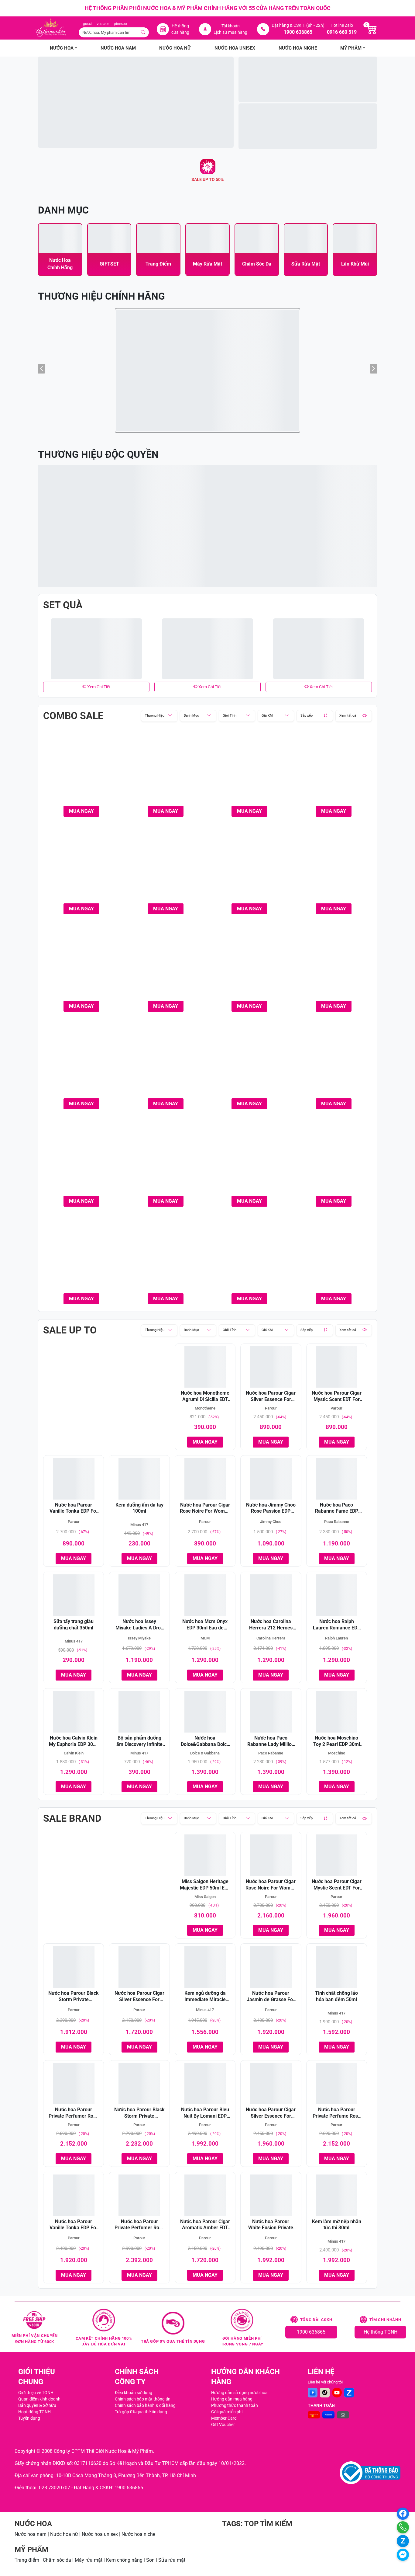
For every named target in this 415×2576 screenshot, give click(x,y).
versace (103, 24)
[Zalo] (349, 2393)
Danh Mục (191, 716)
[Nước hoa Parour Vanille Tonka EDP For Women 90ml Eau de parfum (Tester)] (74, 2195)
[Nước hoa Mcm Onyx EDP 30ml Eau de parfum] (205, 1595)
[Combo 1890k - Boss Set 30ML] (334, 769)
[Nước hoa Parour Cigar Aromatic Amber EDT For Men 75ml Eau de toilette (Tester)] (205, 2195)
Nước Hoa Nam (118, 48)
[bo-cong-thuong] (370, 2473)
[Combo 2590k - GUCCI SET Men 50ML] (82, 1061)
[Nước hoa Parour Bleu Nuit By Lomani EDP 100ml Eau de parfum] (205, 2084)
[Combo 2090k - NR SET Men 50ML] (166, 964)
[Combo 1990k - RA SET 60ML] (82, 964)
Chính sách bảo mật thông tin (143, 2399)
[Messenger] (403, 2555)
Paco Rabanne (337, 1522)
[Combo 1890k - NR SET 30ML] (82, 866)
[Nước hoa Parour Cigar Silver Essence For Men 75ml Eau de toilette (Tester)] (139, 1967)
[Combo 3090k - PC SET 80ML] (250, 1256)
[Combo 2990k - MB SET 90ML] (334, 1159)
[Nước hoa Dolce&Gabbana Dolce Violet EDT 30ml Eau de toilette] (205, 1712)
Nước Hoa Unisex (235, 48)
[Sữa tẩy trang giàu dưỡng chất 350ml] (74, 1595)
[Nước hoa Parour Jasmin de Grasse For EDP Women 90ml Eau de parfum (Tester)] (271, 1967)
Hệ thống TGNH (381, 2332)
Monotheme (205, 1408)
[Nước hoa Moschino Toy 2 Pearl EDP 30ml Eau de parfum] (337, 1712)
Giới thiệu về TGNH (36, 2393)
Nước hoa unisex (100, 2534)
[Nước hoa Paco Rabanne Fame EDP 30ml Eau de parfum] (337, 1479)
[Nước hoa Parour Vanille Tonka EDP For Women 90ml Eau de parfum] (74, 1479)
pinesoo (120, 24)
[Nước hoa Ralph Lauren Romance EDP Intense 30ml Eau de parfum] (337, 1595)
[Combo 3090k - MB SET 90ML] (166, 1256)
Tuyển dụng (29, 2418)
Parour (271, 1408)
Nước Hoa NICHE (298, 48)
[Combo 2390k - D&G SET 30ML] (334, 964)
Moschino (337, 1753)
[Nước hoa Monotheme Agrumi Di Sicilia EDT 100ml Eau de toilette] (205, 1367)
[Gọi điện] (403, 2527)
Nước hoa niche (138, 2534)
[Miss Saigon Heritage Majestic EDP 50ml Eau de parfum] (205, 1855)
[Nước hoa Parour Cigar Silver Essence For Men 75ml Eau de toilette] (271, 1367)
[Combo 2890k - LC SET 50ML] (250, 1061)
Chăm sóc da (57, 2560)
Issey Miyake (139, 1638)
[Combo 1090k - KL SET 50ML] (82, 769)
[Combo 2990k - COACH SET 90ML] (166, 1159)
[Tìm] (143, 32)
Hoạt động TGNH (34, 2412)
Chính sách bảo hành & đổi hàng (145, 2405)
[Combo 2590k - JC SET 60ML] (166, 1061)
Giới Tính (230, 716)
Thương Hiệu (155, 716)
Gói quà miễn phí (227, 2412)
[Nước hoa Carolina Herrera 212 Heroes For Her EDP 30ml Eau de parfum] (271, 1595)
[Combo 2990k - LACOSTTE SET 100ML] (250, 1159)
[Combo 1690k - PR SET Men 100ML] (250, 769)
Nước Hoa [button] (62, 48)
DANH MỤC (63, 210)
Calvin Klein (74, 1753)
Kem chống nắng (124, 2560)
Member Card (224, 2418)
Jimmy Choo (271, 1522)
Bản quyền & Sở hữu (37, 2405)
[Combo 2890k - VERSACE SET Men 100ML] (334, 1061)
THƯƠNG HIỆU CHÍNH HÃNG (101, 296)
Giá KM (267, 716)
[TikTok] (325, 2393)
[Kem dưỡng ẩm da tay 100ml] (139, 1479)
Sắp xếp (307, 716)
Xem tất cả (348, 716)
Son (150, 2560)
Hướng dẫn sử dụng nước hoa (239, 2393)
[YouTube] (337, 2393)
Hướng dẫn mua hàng (232, 2399)
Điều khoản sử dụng (134, 2393)
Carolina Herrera (271, 1638)
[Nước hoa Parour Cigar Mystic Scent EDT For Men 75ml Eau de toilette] (337, 1367)
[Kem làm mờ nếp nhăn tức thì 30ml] (337, 2195)
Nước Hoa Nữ (175, 48)
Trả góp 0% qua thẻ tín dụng (141, 2412)
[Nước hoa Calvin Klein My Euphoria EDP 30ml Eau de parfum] (74, 1712)
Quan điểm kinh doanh (39, 2399)
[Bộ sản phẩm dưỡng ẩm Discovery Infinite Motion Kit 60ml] (139, 1712)
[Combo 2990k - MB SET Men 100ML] (82, 1256)
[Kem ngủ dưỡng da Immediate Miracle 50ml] (205, 1967)
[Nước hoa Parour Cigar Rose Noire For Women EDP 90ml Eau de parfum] (205, 1479)
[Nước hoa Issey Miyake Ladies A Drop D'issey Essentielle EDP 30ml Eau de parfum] (139, 1595)
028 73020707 (55, 2488)
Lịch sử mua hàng (230, 32)
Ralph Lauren (336, 1638)
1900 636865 (311, 2332)
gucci (87, 24)
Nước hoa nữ (64, 2534)
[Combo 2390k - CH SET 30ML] (250, 964)
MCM (205, 1638)
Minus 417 (139, 1525)
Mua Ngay (81, 811)
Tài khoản (231, 26)
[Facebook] (313, 2393)
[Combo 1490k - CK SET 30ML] (166, 769)
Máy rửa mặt (89, 2560)
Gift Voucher (223, 2425)
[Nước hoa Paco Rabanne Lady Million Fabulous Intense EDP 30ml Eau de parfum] (271, 1712)
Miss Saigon (205, 1897)
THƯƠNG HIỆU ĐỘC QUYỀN (98, 454)
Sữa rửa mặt (172, 2560)
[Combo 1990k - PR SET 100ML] (166, 866)
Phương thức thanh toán (235, 2405)
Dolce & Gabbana (205, 1753)
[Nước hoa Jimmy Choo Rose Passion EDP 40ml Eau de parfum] (271, 1479)
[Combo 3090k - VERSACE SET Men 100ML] (334, 1256)
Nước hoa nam (31, 2534)
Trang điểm (27, 2560)
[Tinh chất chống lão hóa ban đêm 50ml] (337, 1967)
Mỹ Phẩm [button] (351, 48)
